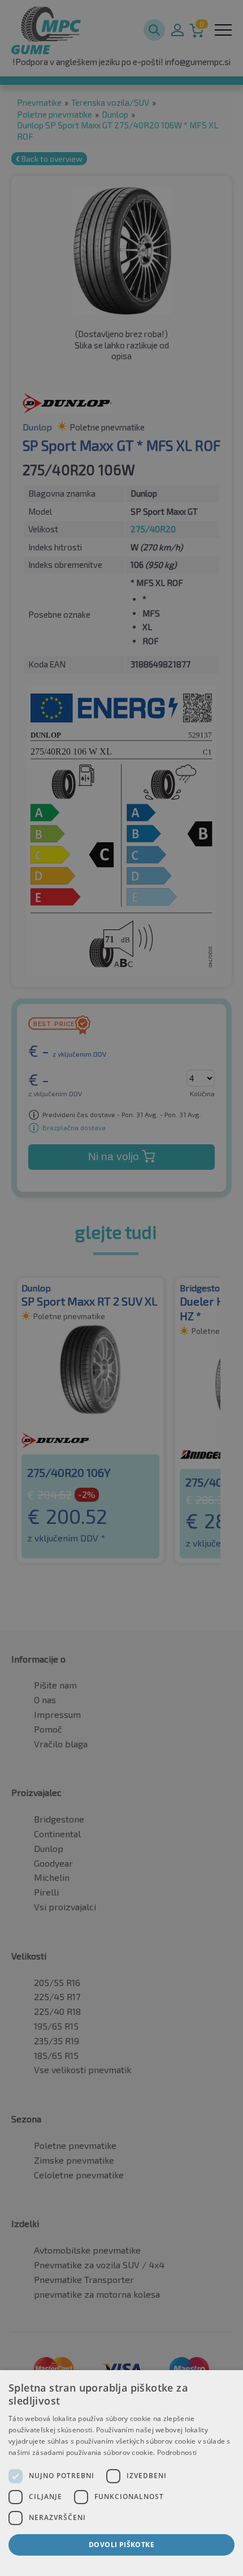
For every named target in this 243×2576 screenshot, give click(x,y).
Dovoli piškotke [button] (121, 2545)
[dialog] (121, 2473)
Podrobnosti (177, 2452)
